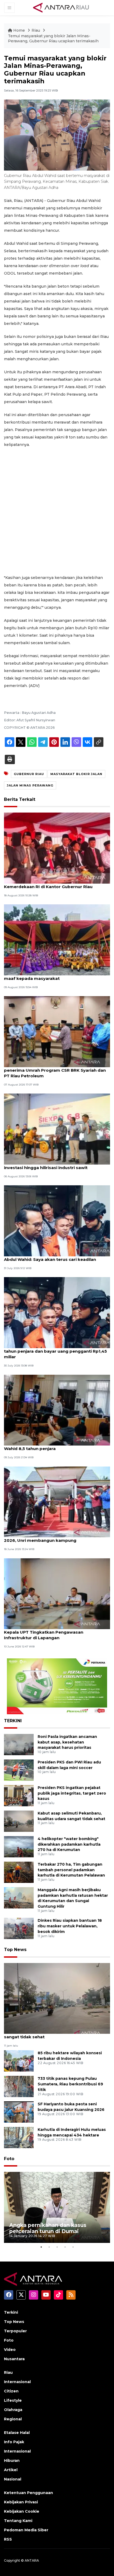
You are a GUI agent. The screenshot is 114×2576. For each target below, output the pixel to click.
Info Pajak (14, 2442)
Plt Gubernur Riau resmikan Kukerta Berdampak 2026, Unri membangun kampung (56, 1538)
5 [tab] (73, 2247)
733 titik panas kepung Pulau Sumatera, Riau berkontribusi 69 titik (70, 2084)
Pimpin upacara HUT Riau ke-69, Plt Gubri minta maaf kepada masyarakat (55, 976)
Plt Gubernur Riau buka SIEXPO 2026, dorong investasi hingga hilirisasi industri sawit (52, 1165)
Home (19, 30)
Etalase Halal (17, 2433)
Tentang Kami (18, 2521)
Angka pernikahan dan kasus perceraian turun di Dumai (48, 2228)
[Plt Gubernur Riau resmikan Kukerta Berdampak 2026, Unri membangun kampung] (57, 1502)
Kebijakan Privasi (21, 2502)
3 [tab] (57, 2247)
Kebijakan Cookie (22, 2511)
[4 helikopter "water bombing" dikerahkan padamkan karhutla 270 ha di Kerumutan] (19, 1846)
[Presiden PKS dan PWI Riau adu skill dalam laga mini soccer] (19, 1770)
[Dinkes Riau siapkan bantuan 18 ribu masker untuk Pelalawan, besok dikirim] (19, 1928)
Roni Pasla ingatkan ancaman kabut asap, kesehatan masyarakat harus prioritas (67, 1742)
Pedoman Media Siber (26, 2530)
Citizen (11, 2391)
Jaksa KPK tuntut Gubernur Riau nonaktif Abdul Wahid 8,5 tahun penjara (55, 1446)
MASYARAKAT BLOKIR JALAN (76, 774)
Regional (13, 2419)
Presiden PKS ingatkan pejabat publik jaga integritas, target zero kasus (72, 1793)
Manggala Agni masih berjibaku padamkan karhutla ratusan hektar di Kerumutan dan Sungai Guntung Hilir (73, 1898)
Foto (9, 2159)
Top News (15, 1950)
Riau (36, 30)
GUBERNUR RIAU (29, 774)
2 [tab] (49, 2247)
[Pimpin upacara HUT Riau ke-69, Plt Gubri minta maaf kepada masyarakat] (57, 940)
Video (10, 2350)
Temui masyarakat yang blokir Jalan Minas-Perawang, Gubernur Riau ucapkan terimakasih (53, 39)
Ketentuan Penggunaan (28, 2493)
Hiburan (12, 2461)
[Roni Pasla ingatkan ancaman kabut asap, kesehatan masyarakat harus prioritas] (19, 1744)
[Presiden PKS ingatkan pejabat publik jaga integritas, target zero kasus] (19, 1795)
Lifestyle (13, 2400)
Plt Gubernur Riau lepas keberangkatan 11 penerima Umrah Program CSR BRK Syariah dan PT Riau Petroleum (55, 1070)
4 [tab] (65, 2247)
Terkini (11, 2312)
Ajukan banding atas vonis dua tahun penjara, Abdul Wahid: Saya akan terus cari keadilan (53, 1257)
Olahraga (13, 2410)
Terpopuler (15, 2331)
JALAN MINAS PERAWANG (30, 785)
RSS (8, 2539)
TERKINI (13, 1721)
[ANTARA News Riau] (62, 7)
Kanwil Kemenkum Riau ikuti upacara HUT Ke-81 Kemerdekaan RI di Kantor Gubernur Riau (55, 884)
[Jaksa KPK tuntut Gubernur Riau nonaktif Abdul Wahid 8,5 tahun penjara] (57, 1410)
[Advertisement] (57, 511)
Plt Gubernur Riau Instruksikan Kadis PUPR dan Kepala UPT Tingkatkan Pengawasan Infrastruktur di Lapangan (54, 1632)
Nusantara (14, 2359)
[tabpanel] (57, 2207)
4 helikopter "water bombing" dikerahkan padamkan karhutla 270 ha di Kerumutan (69, 1844)
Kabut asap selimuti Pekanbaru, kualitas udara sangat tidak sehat (54, 2034)
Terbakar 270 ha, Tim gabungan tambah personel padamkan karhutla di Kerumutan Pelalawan (71, 1870)
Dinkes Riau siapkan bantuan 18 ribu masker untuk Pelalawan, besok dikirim (70, 1926)
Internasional (17, 2382)
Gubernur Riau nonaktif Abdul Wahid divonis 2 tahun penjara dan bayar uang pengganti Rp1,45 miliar (55, 1351)
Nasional (13, 2479)
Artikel (11, 2470)
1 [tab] (41, 2247)
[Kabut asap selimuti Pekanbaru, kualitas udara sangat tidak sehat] (19, 1821)
